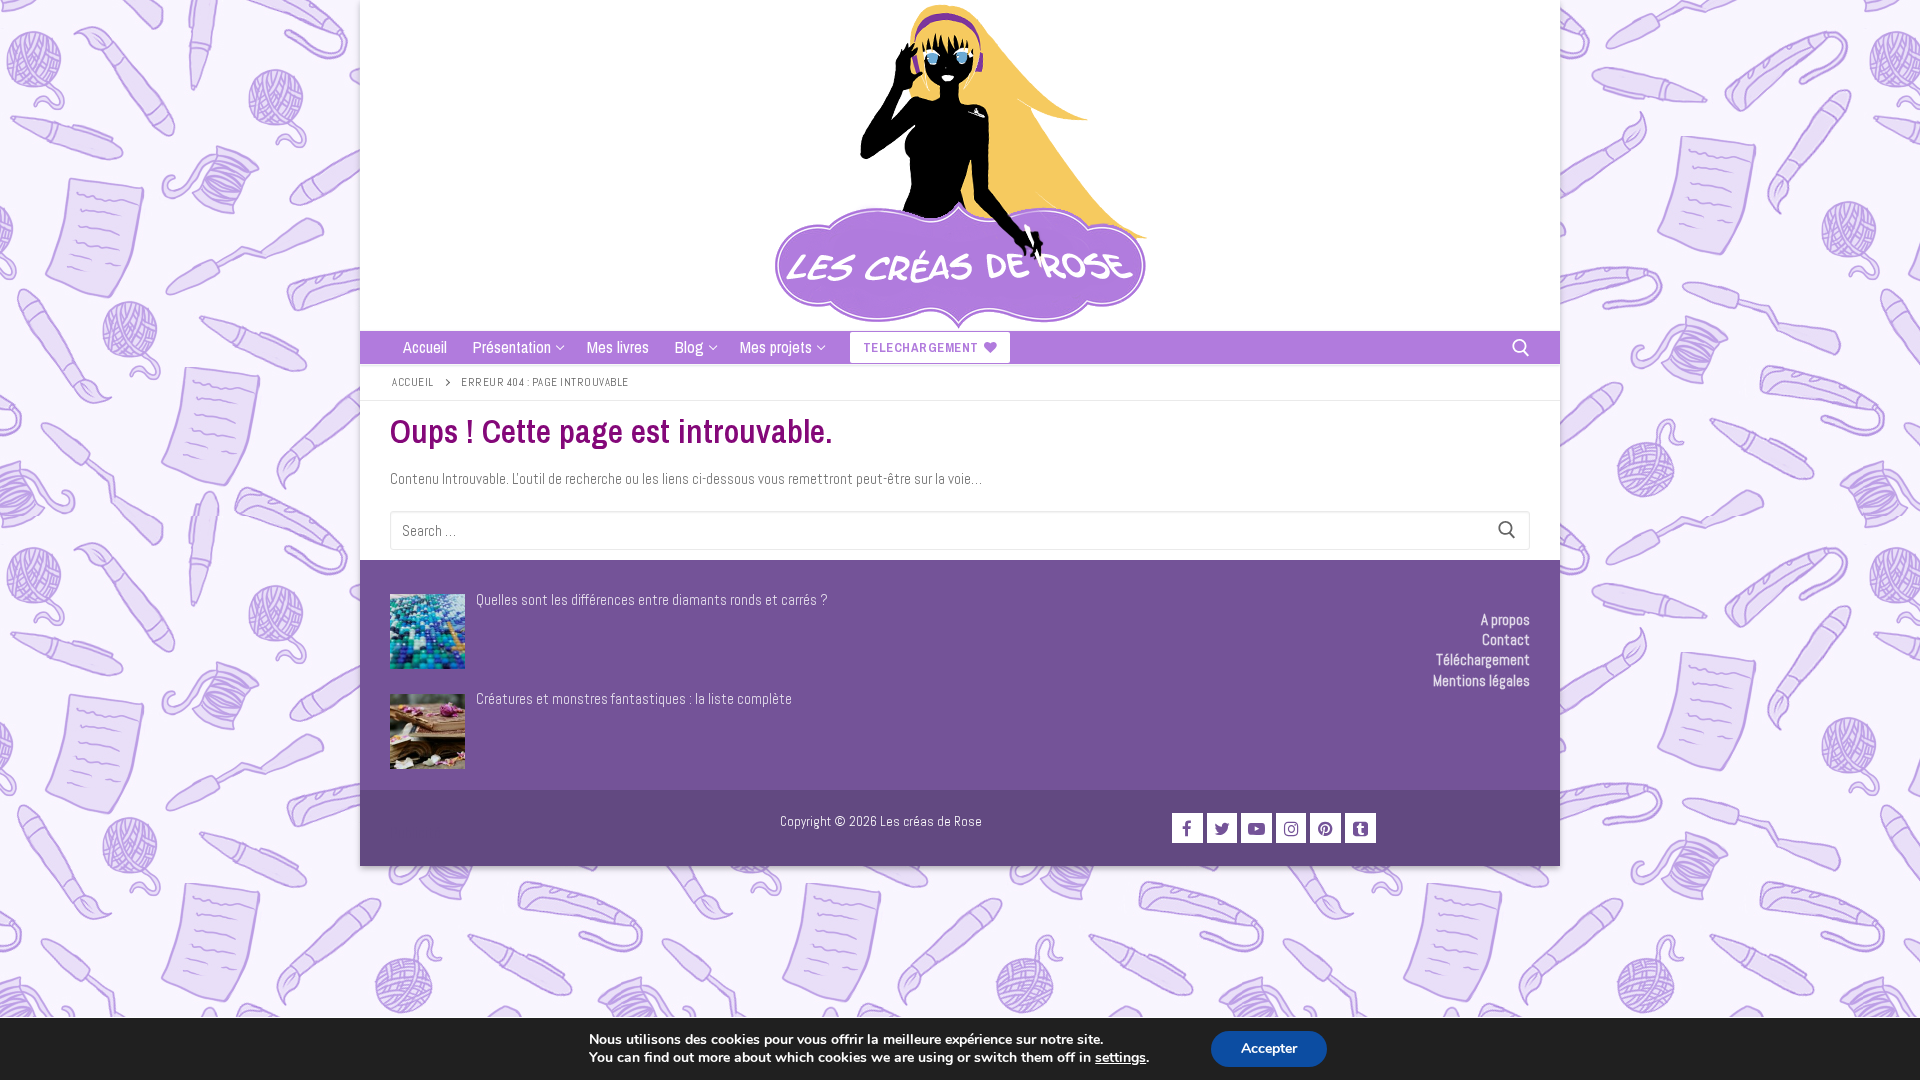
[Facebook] (1187, 828)
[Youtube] (1256, 828)
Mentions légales (1481, 680)
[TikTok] (1360, 828)
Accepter (1269, 1048)
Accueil (413, 382)
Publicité (415, 832)
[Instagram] (1291, 828)
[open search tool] (1521, 348)
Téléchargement (1483, 659)
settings (1120, 1058)
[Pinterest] (1325, 828)
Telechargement (921, 347)
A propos (1505, 619)
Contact (1506, 639)
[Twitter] (1222, 828)
